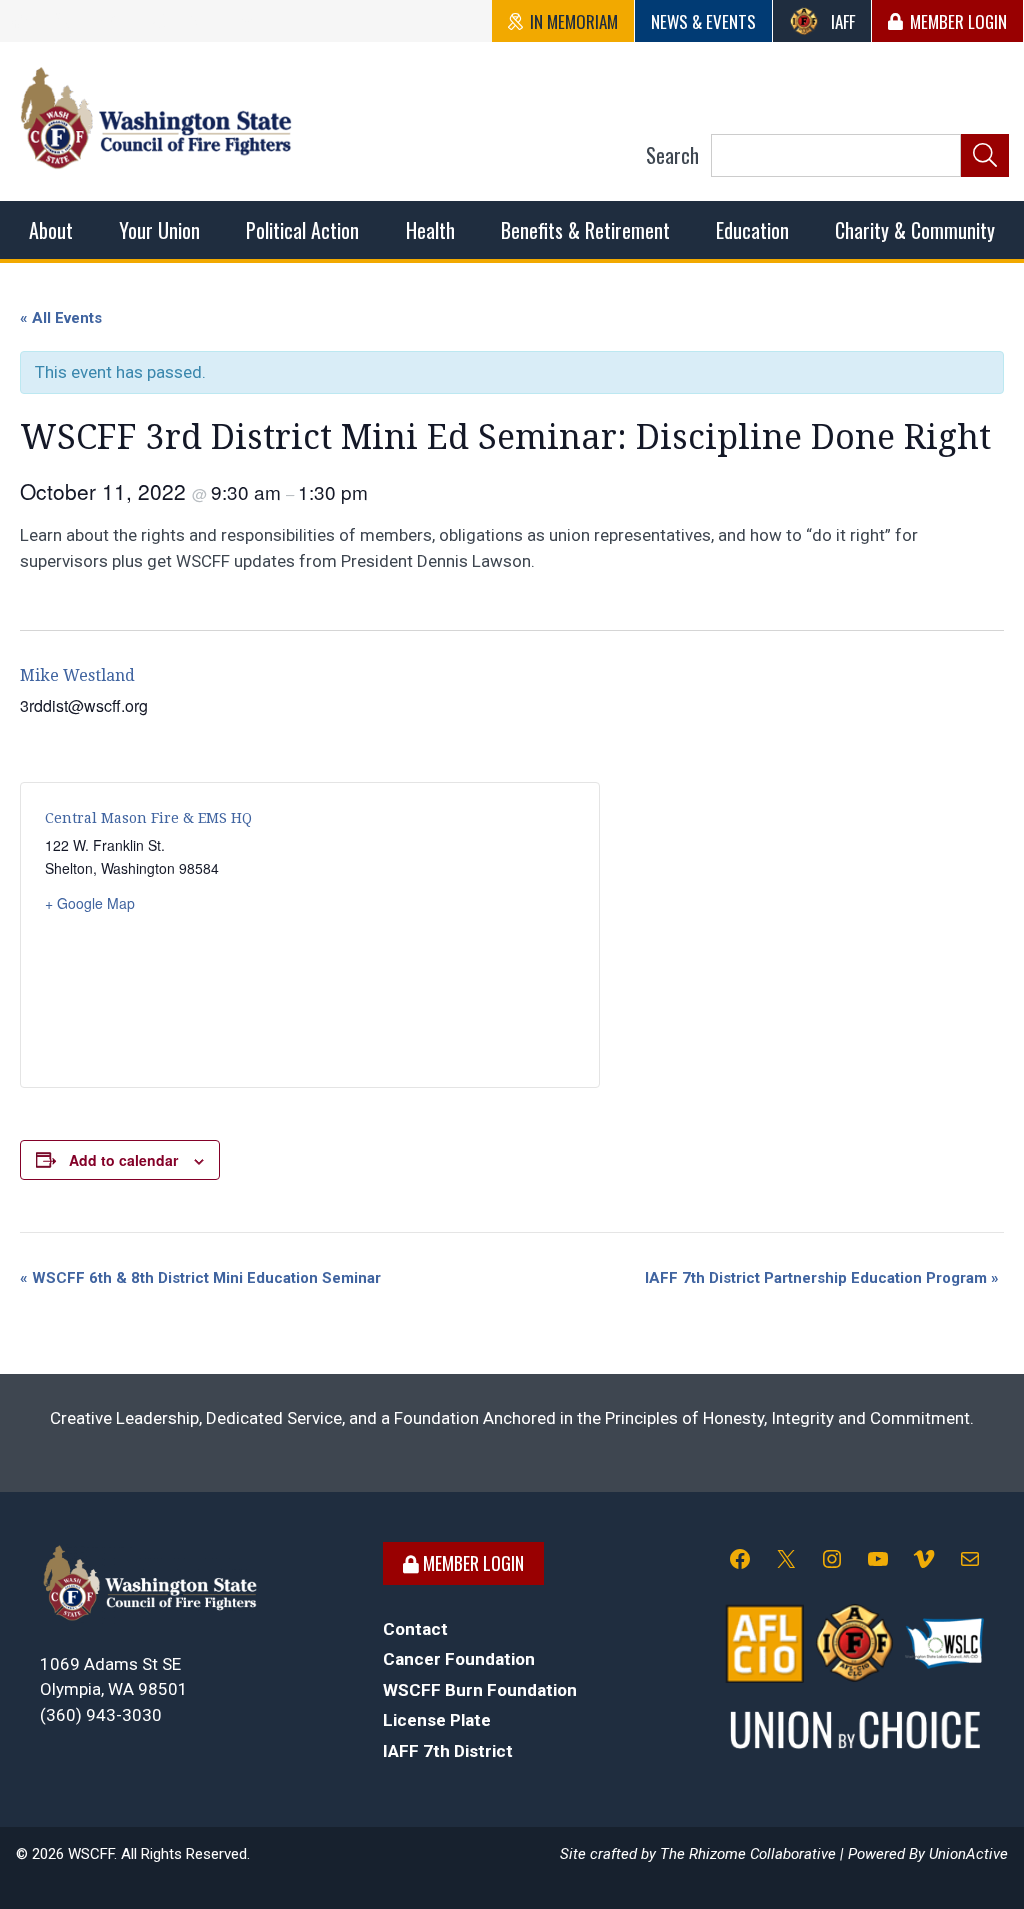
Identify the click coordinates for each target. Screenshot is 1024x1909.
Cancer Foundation (459, 1659)
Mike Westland (77, 675)
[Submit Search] (985, 156)
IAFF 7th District (448, 1751)
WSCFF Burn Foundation (480, 1690)
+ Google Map (90, 903)
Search (672, 155)
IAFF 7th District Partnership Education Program (822, 1278)
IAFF (843, 21)
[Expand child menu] (51, 230)
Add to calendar (123, 1160)
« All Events (61, 318)
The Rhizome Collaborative (748, 1854)
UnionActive (968, 1854)
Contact (415, 1629)
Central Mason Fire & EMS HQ (148, 818)
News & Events (703, 21)
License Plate (437, 1720)
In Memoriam (574, 21)
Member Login (958, 21)
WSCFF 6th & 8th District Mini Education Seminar (200, 1278)
